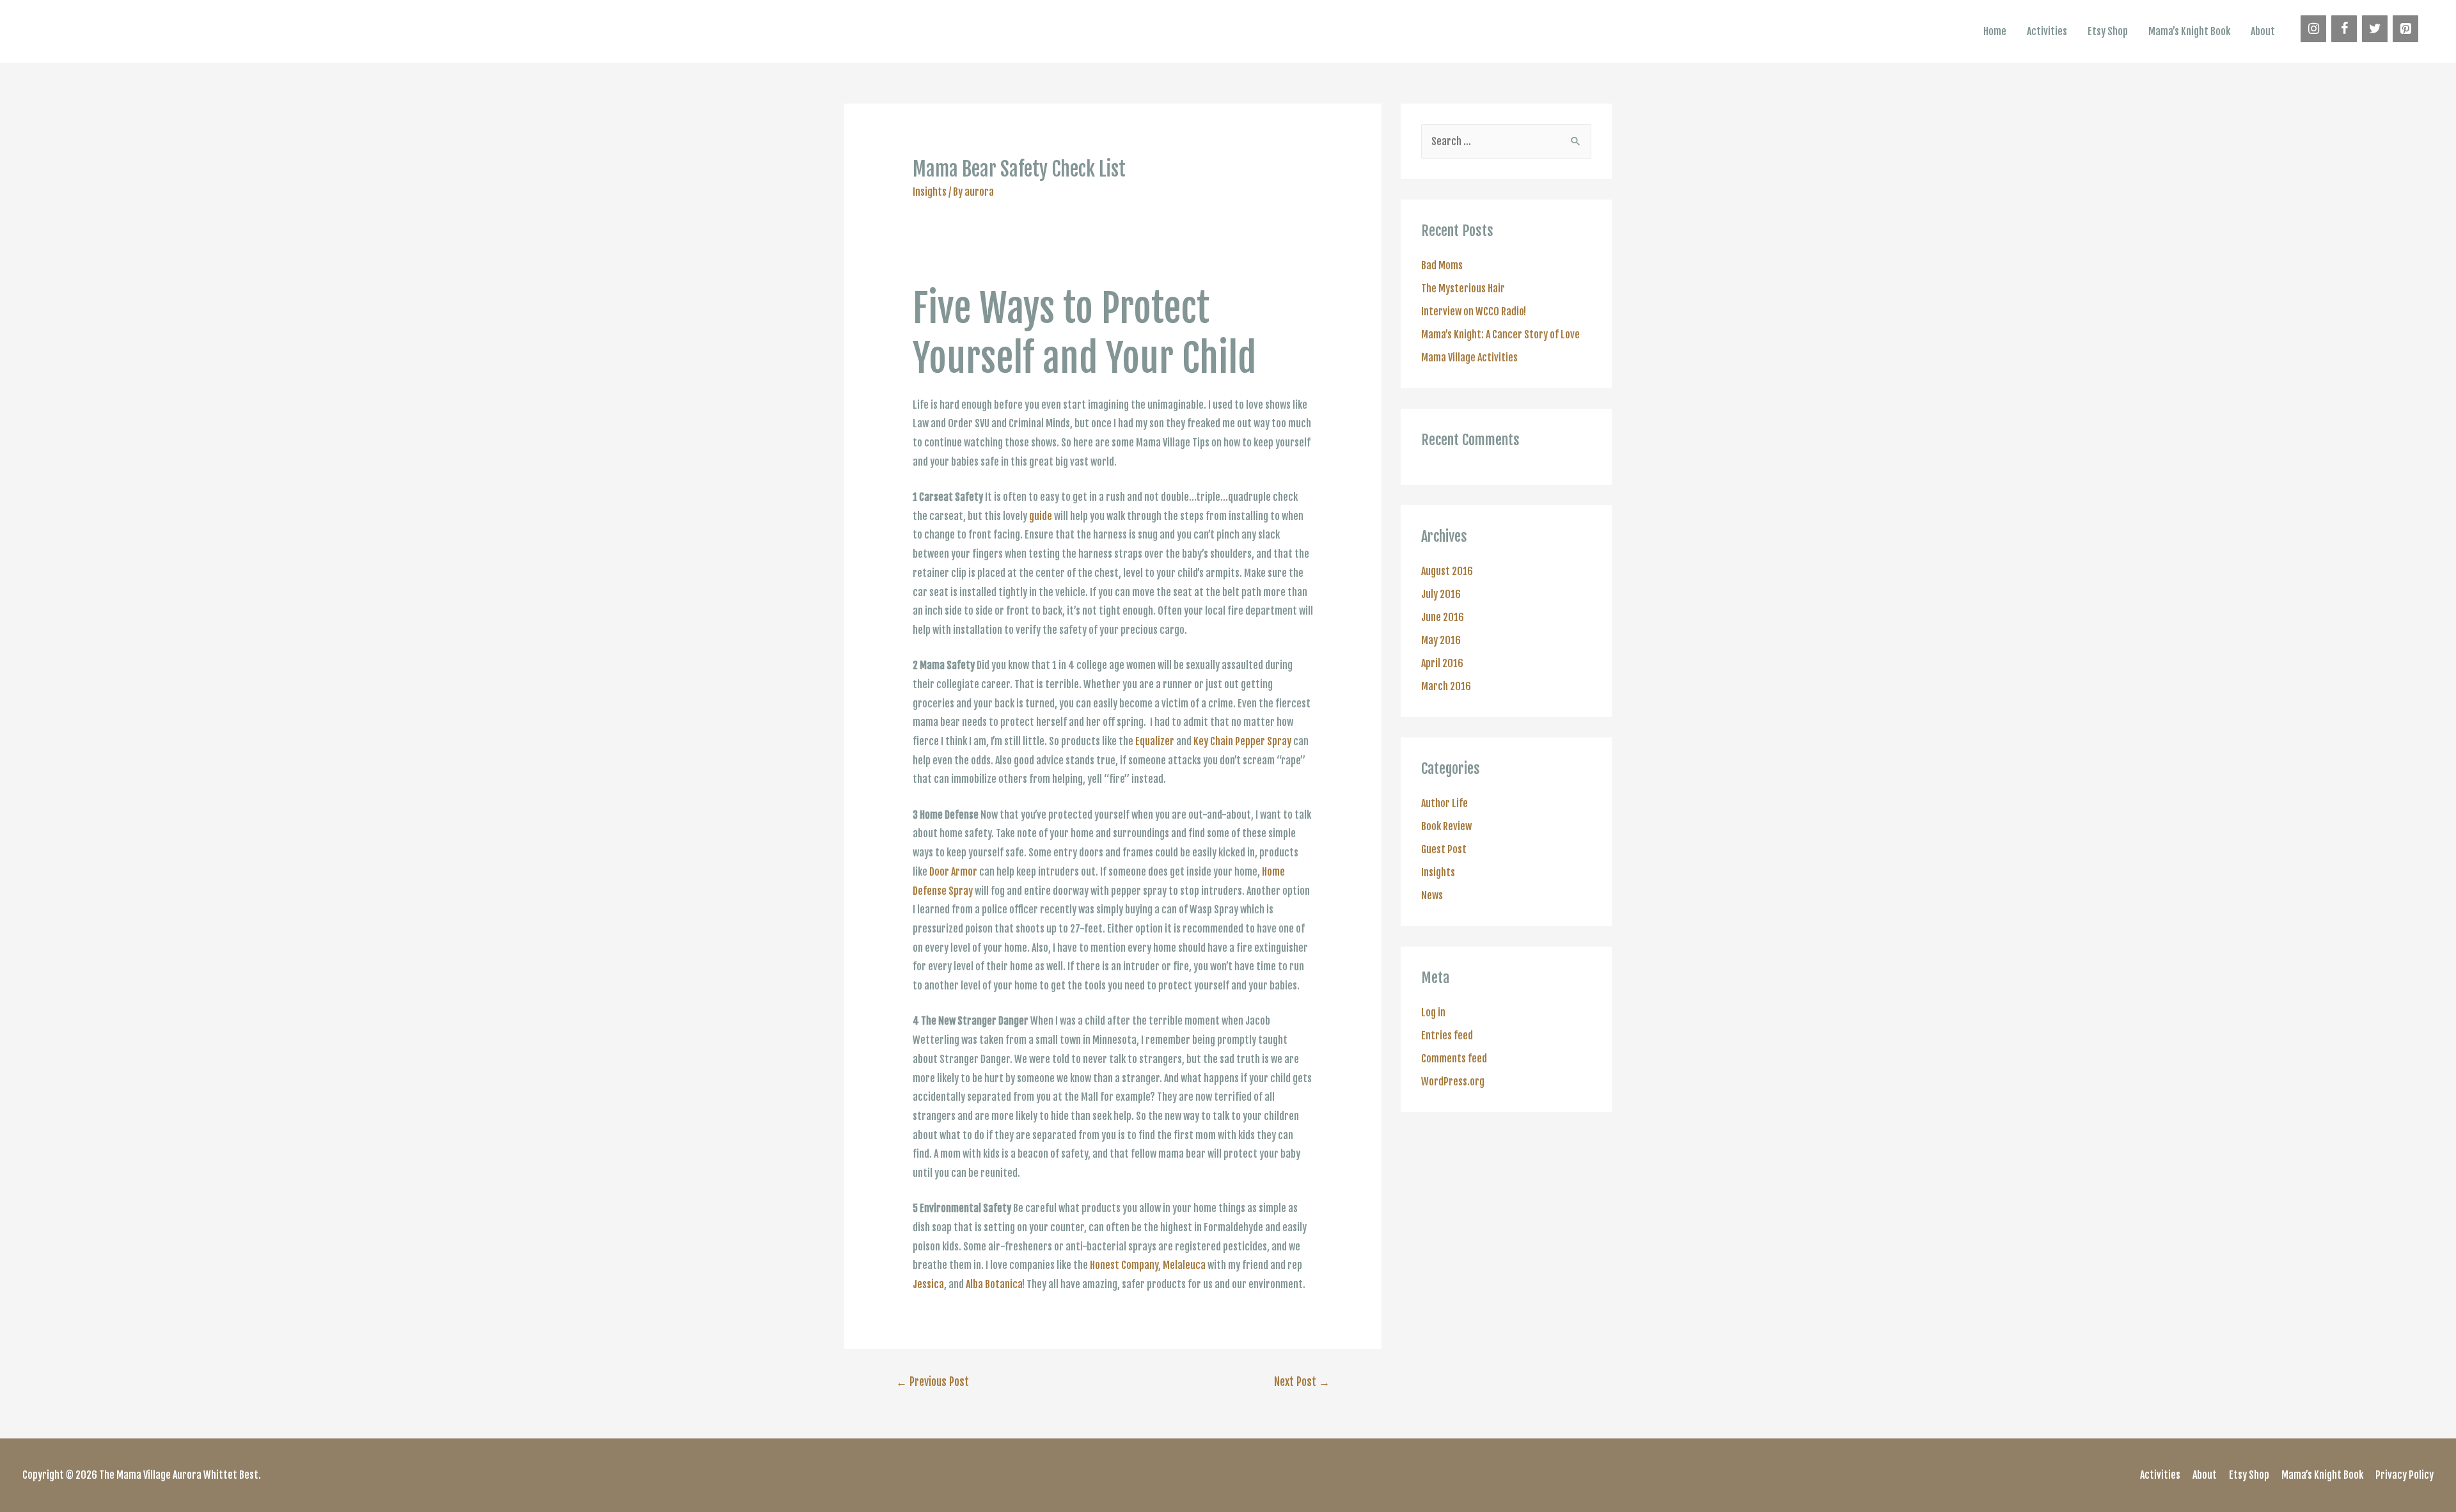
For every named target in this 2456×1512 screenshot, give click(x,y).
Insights (930, 192)
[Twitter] (2375, 29)
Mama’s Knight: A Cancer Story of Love (1500, 335)
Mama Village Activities (1469, 358)
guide (1041, 516)
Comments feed (1454, 1059)
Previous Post (933, 1382)
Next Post (1302, 1382)
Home (1995, 31)
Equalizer (1155, 741)
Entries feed (1447, 1036)
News (1432, 895)
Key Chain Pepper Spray (1242, 741)
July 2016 (1441, 594)
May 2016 (1441, 640)
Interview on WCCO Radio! (1474, 311)
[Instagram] (2313, 29)
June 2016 (1443, 617)
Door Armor (953, 872)
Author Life (1444, 803)
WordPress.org (1453, 1082)
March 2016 (1446, 686)
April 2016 (1442, 663)
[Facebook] (2344, 29)
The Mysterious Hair (1463, 288)
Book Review (1446, 826)
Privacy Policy (2405, 1475)
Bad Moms (1442, 265)
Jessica (928, 1284)
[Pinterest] (2405, 29)
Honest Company (1124, 1265)
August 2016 (1447, 571)
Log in (1433, 1012)
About (2263, 31)
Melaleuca (1184, 1265)
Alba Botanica (994, 1284)
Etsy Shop (2108, 31)
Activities (2047, 31)
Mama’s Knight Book (2189, 31)
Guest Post (1444, 849)
